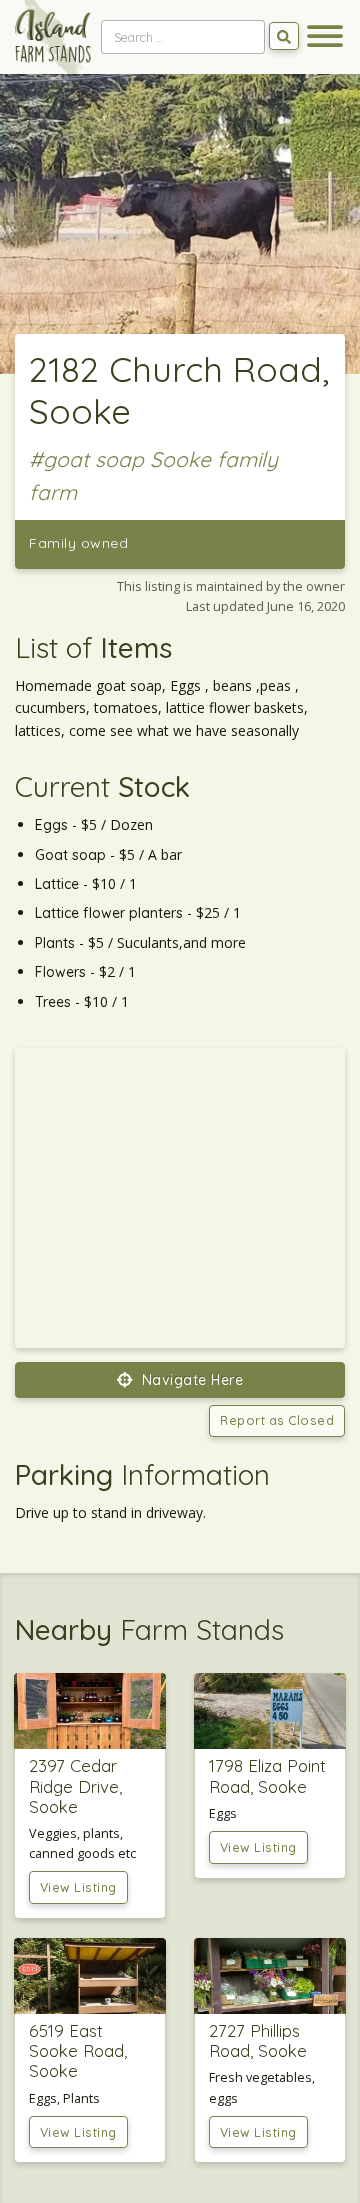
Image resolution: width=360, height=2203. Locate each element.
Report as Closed (277, 1420)
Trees (53, 1002)
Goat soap (70, 855)
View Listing (78, 1887)
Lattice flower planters (109, 913)
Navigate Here (190, 1380)
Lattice (57, 884)
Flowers (60, 972)
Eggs (51, 825)
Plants (55, 943)
